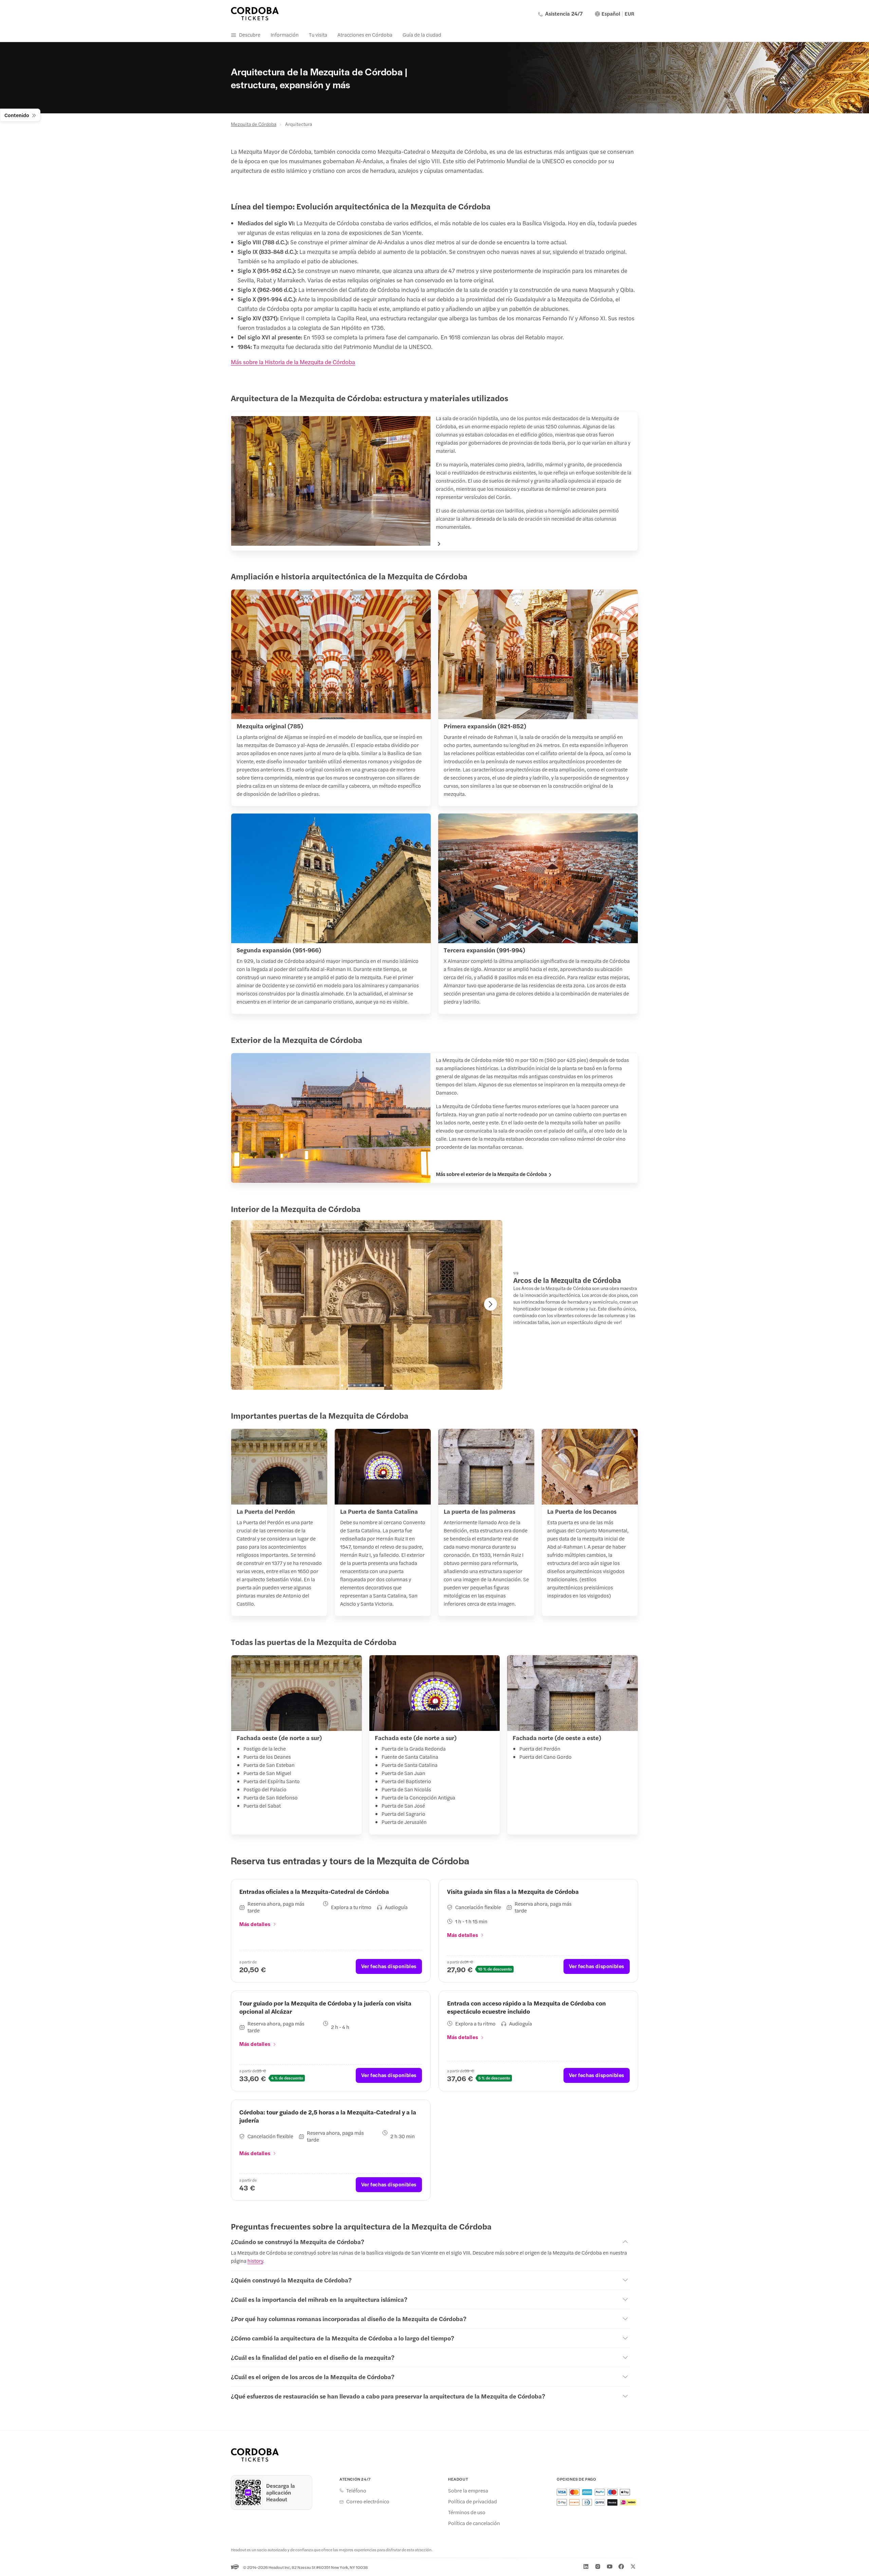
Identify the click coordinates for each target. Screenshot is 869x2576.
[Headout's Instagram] (598, 2566)
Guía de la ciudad (422, 34)
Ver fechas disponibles (389, 1966)
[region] (367, 1305)
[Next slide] (491, 1304)
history (255, 2261)
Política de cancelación (474, 2523)
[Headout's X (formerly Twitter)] (633, 2566)
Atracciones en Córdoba (365, 34)
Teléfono (356, 2490)
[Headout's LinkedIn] (586, 2566)
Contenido (17, 115)
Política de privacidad (473, 2501)
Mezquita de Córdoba (254, 124)
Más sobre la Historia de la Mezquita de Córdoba (293, 362)
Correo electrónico (368, 2501)
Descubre (250, 34)
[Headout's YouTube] (610, 2566)
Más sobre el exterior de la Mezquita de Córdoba (491, 1174)
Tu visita (318, 34)
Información (285, 34)
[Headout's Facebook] (621, 2566)
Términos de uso (467, 2512)
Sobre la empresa (468, 2490)
